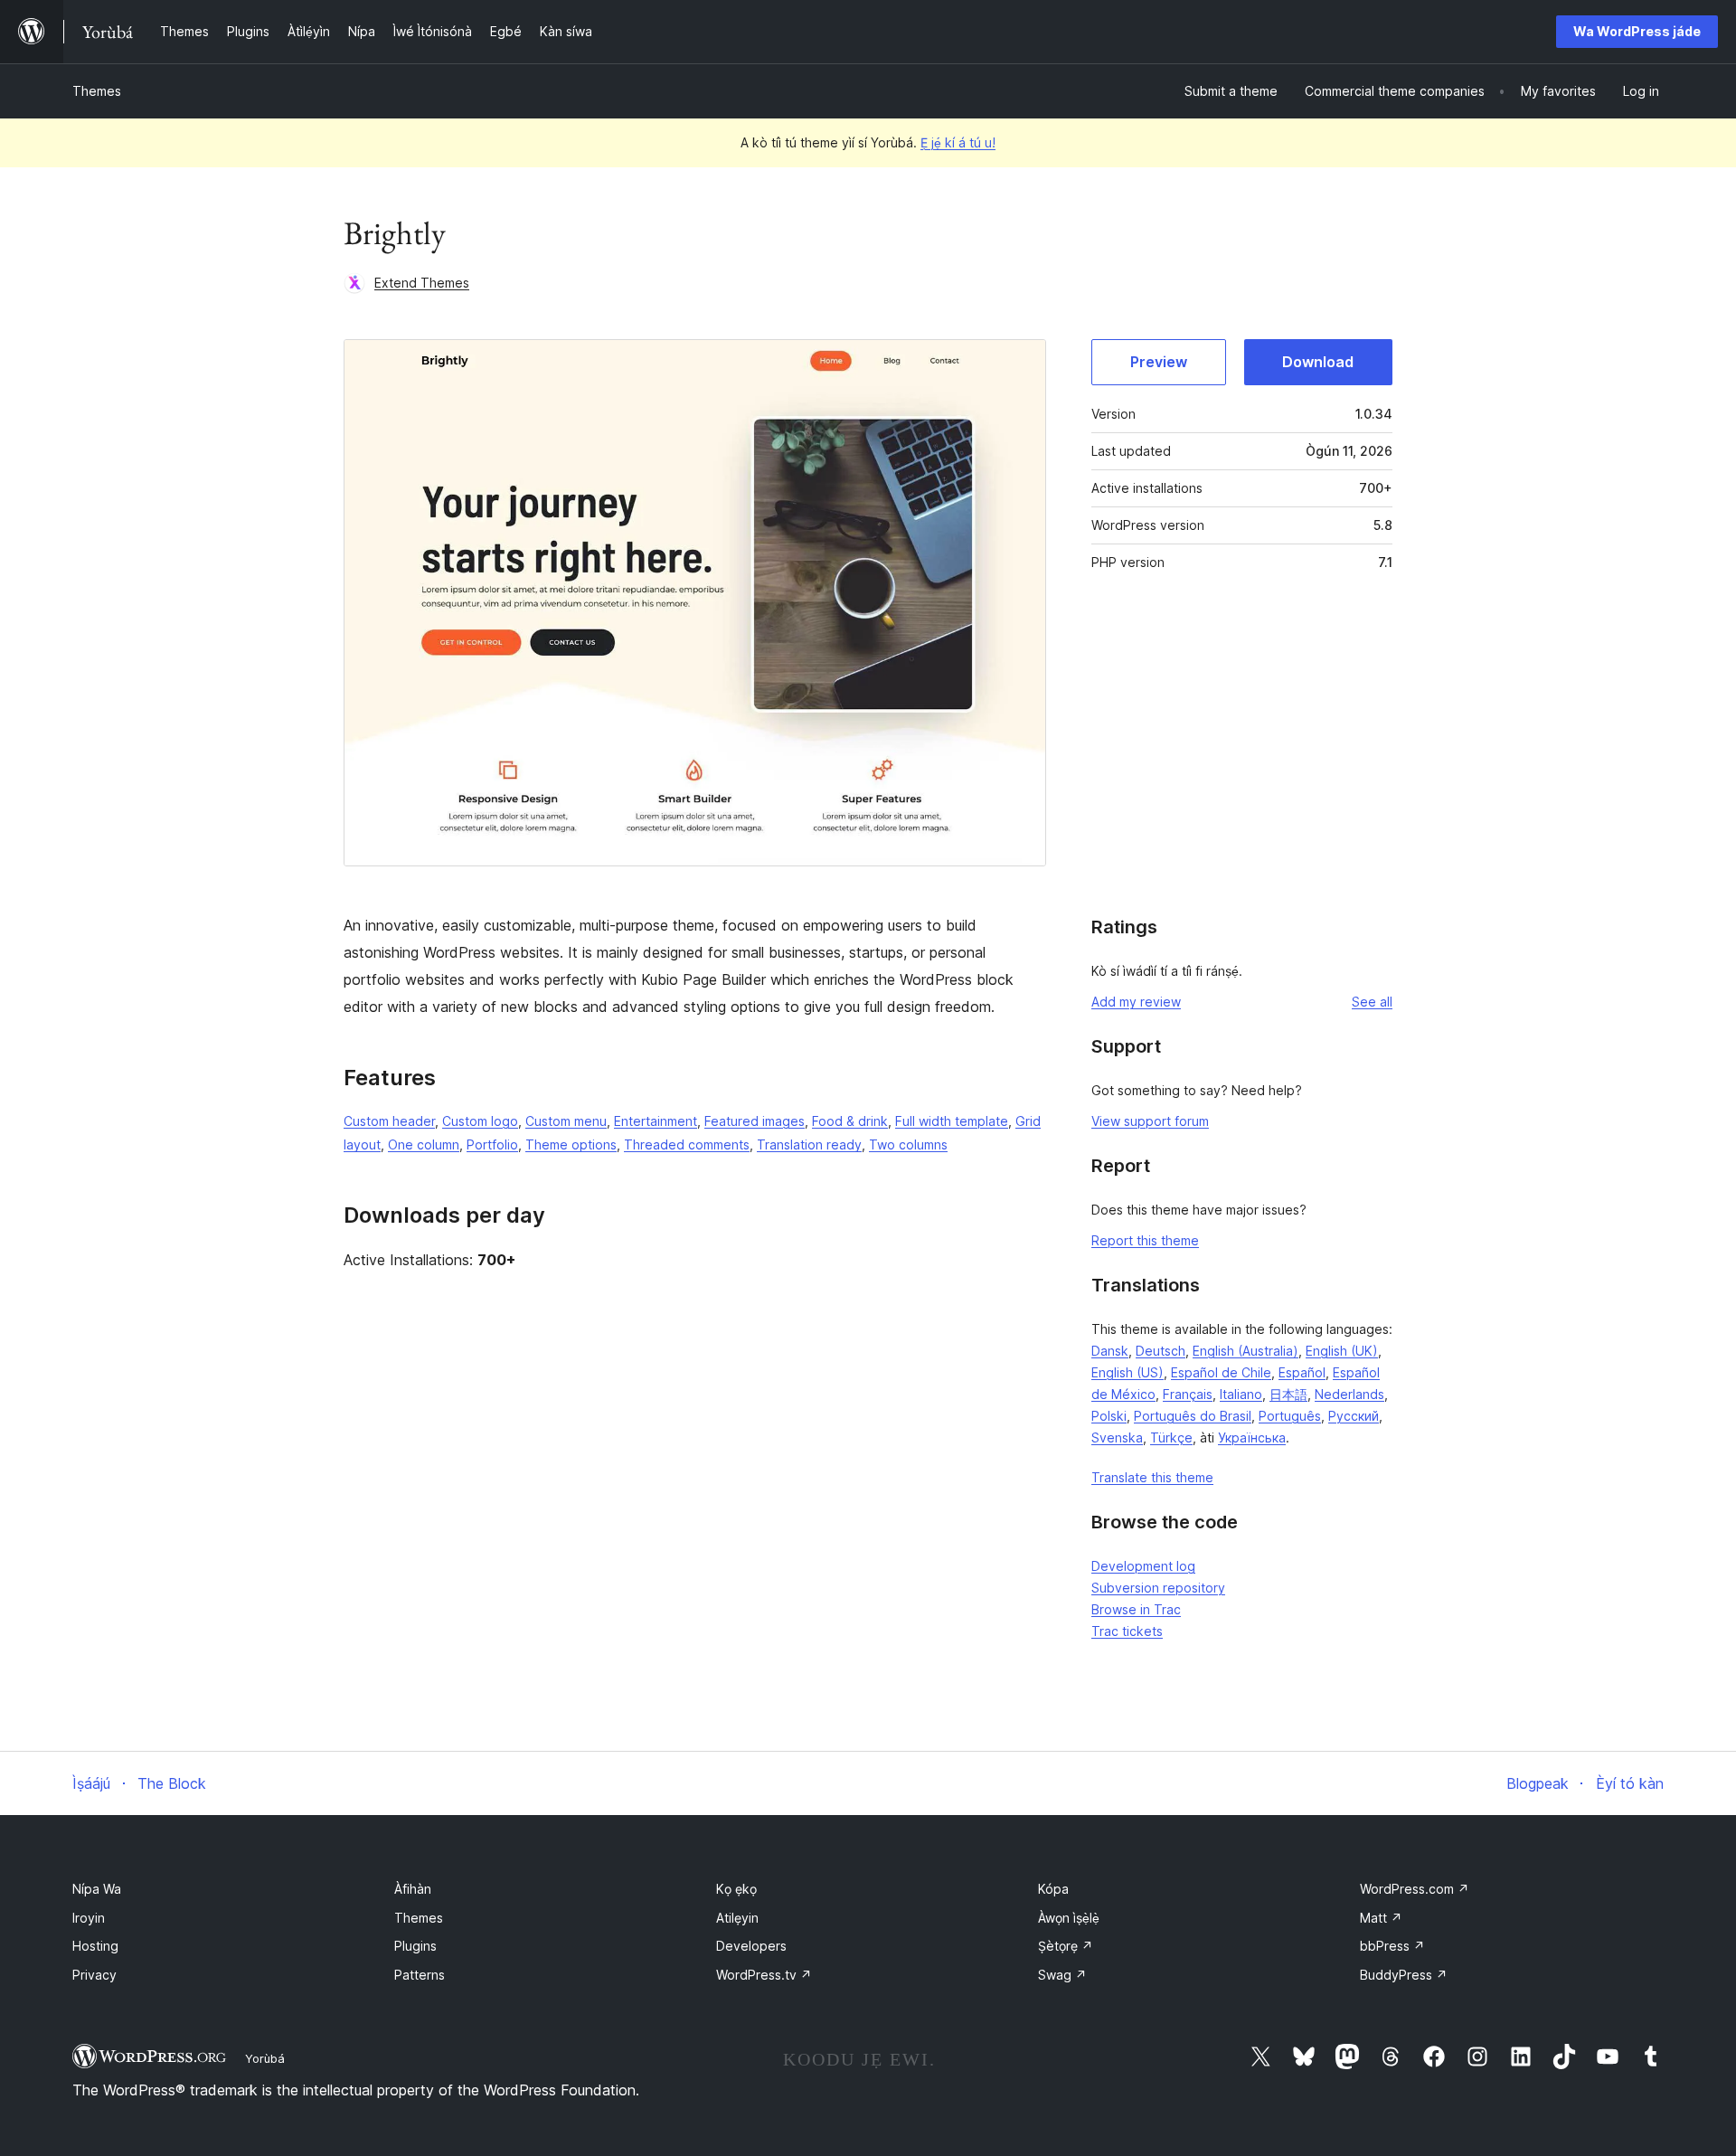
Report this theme (1145, 1240)
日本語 (1288, 1394)
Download (1318, 362)
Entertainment (656, 1121)
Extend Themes (422, 283)
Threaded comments (687, 1144)
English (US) (1127, 1372)
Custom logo (480, 1121)
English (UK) (1342, 1351)
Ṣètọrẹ (1066, 1946)
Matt (1381, 1918)
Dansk (1110, 1351)
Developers (751, 1946)
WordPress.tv (764, 1975)
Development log (1143, 1566)
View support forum (1150, 1121)
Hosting (95, 1946)
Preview (1159, 362)
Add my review (1136, 1002)
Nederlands (1349, 1394)
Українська (1252, 1437)
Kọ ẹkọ (736, 1889)
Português (1290, 1416)
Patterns (420, 1975)
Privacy (94, 1975)
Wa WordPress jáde (1637, 31)
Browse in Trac (1136, 1609)
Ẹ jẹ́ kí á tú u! (958, 142)
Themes (97, 91)
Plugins (415, 1946)
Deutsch (1160, 1351)
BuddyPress (1404, 1975)
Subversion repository (1158, 1588)
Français (1188, 1394)
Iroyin (89, 1918)
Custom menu (566, 1121)
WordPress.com (1415, 1889)
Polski (1109, 1416)
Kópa (1053, 1889)
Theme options (571, 1144)
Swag (1062, 1975)
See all (1372, 1002)
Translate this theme (1152, 1477)
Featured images (755, 1121)
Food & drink (850, 1121)
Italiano (1241, 1394)
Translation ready (809, 1144)
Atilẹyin (737, 1918)
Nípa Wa (97, 1889)
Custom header (389, 1121)
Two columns (908, 1144)
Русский (1354, 1416)
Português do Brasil (1193, 1416)
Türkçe (1171, 1437)
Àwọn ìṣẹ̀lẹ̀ (1069, 1918)
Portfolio (492, 1144)
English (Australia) (1245, 1351)
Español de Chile (1221, 1372)
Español (1302, 1372)
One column (424, 1144)
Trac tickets (1127, 1631)
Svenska (1117, 1437)
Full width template (952, 1121)
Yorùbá (265, 2058)
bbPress (1392, 1946)
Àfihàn (413, 1889)
